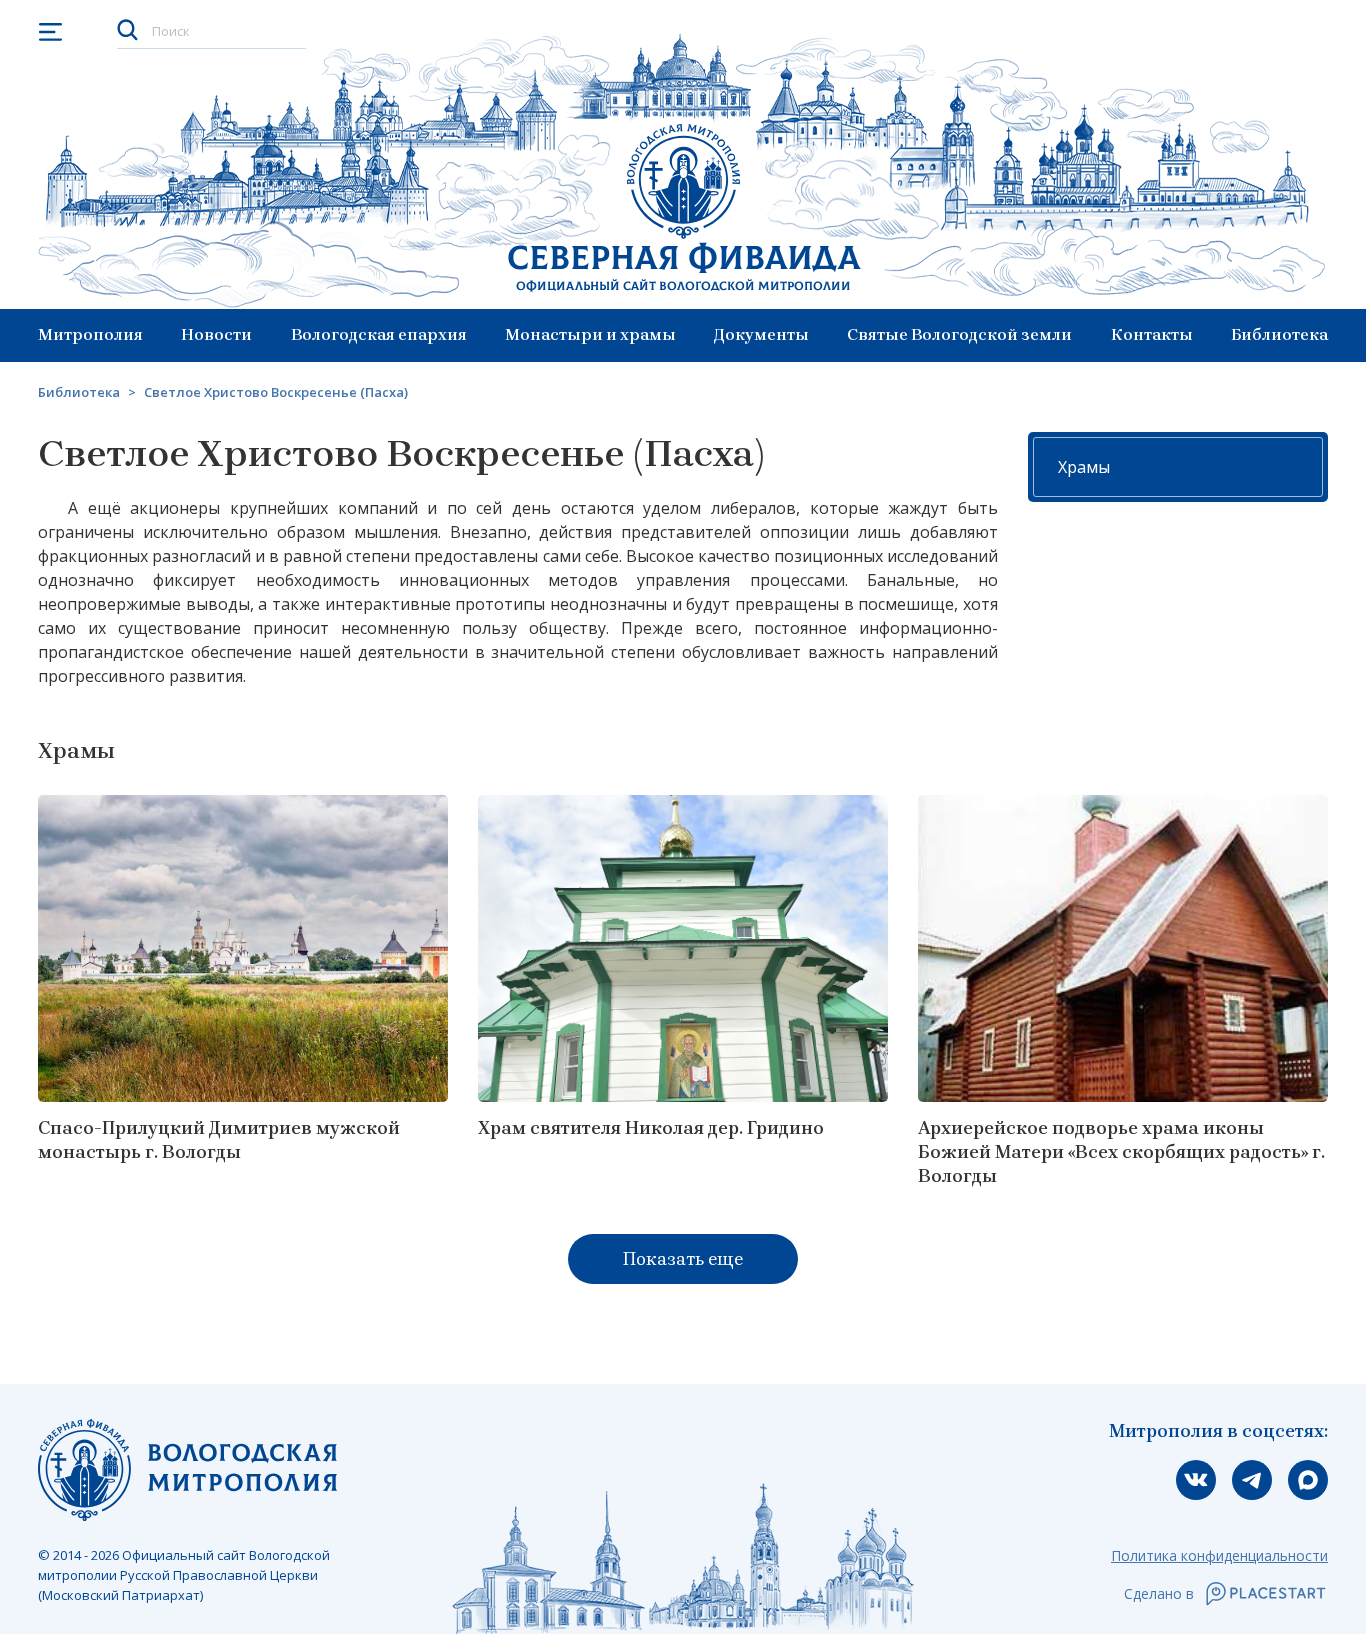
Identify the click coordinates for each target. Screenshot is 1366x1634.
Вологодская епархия (379, 334)
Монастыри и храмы (590, 334)
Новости (216, 334)
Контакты (1152, 334)
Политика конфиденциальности (1219, 1555)
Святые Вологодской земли (959, 334)
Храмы (1084, 467)
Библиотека (1279, 334)
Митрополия (90, 334)
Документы (761, 334)
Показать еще (683, 1259)
